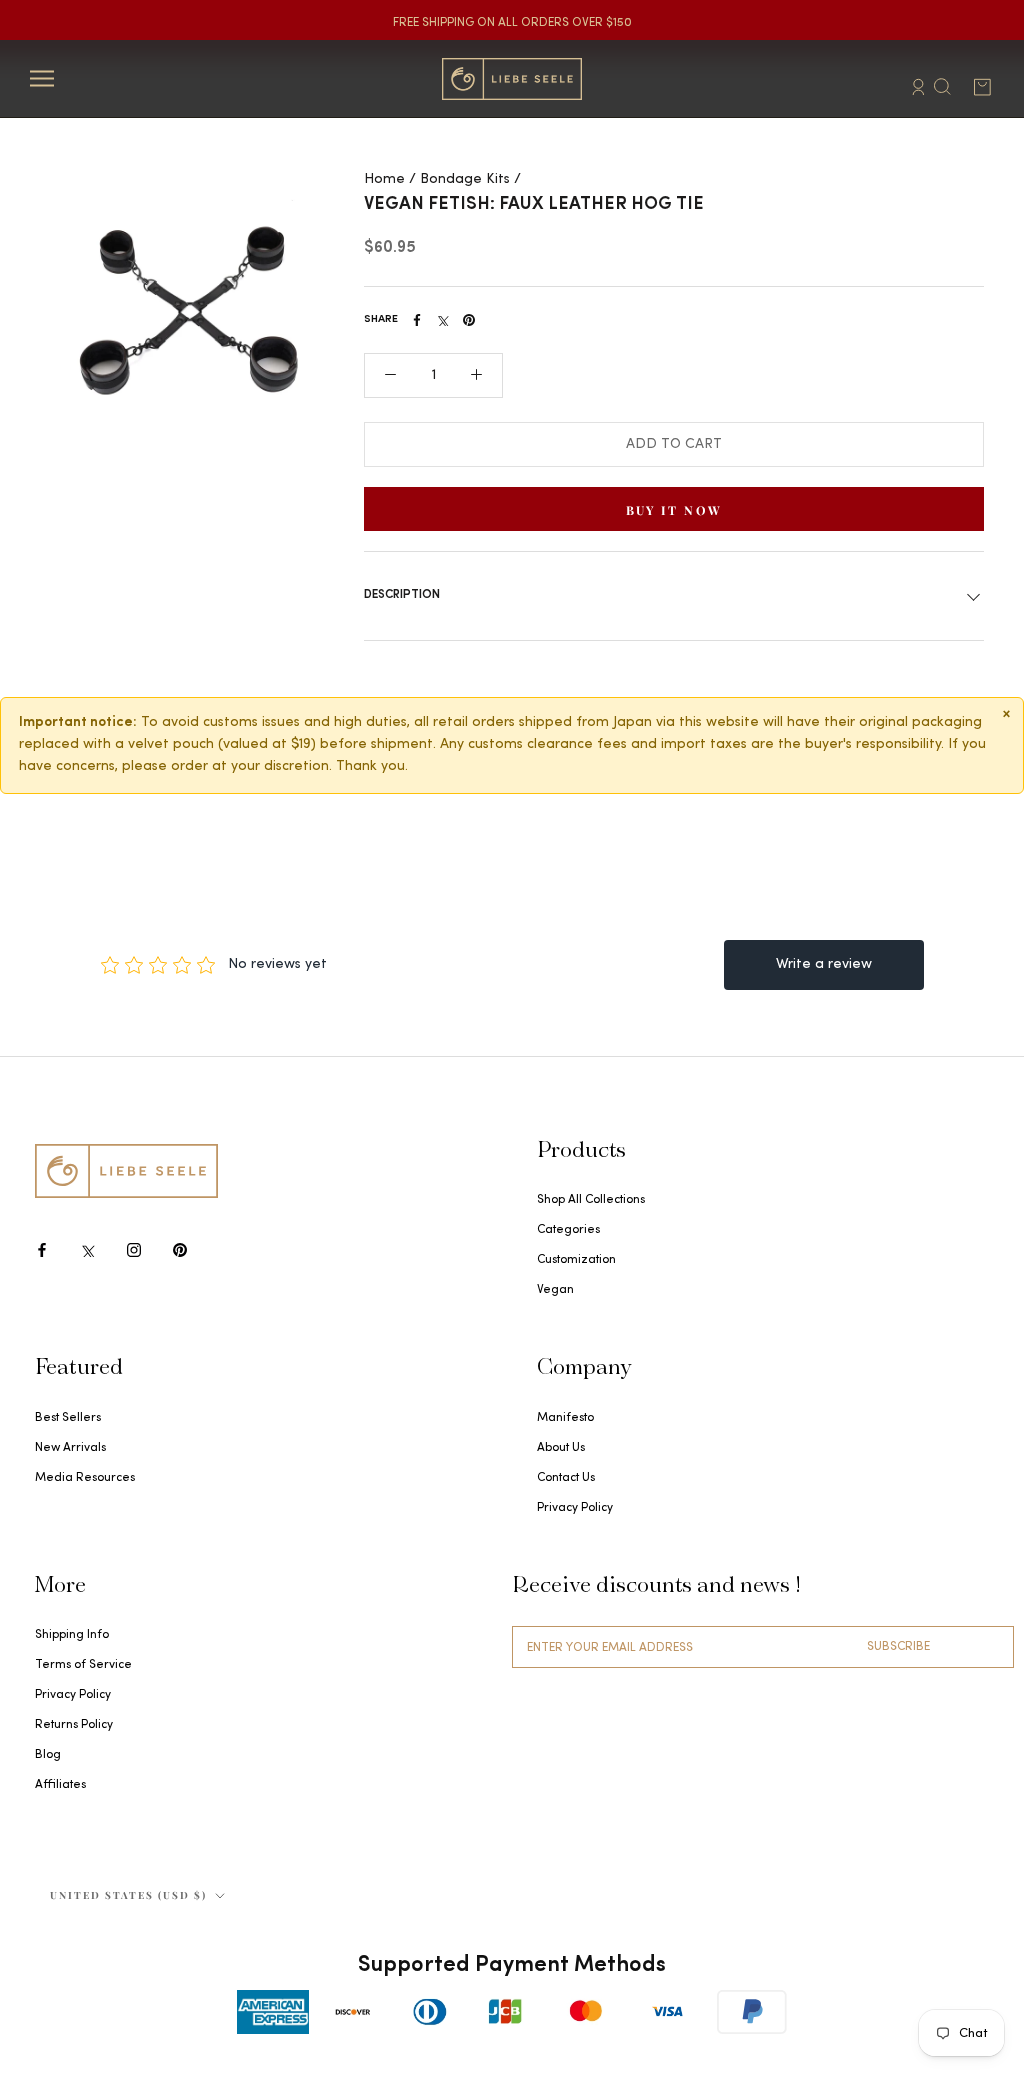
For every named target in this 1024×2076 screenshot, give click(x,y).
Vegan (555, 1290)
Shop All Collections (591, 1200)
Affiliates (60, 1785)
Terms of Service (83, 1665)
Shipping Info (72, 1635)
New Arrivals (70, 1448)
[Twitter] (443, 320)
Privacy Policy (575, 1508)
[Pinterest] (469, 320)
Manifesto (565, 1418)
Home (384, 179)
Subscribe (898, 1647)
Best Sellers (68, 1418)
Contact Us (566, 1478)
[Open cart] (982, 87)
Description (402, 595)
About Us (561, 1448)
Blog (48, 1755)
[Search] (942, 85)
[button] (390, 375)
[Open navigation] (42, 78)
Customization (576, 1260)
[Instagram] (134, 1249)
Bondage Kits (465, 179)
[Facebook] (417, 320)
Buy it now (674, 510)
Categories (568, 1230)
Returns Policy (74, 1725)
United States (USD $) (128, 1895)
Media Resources (85, 1478)
